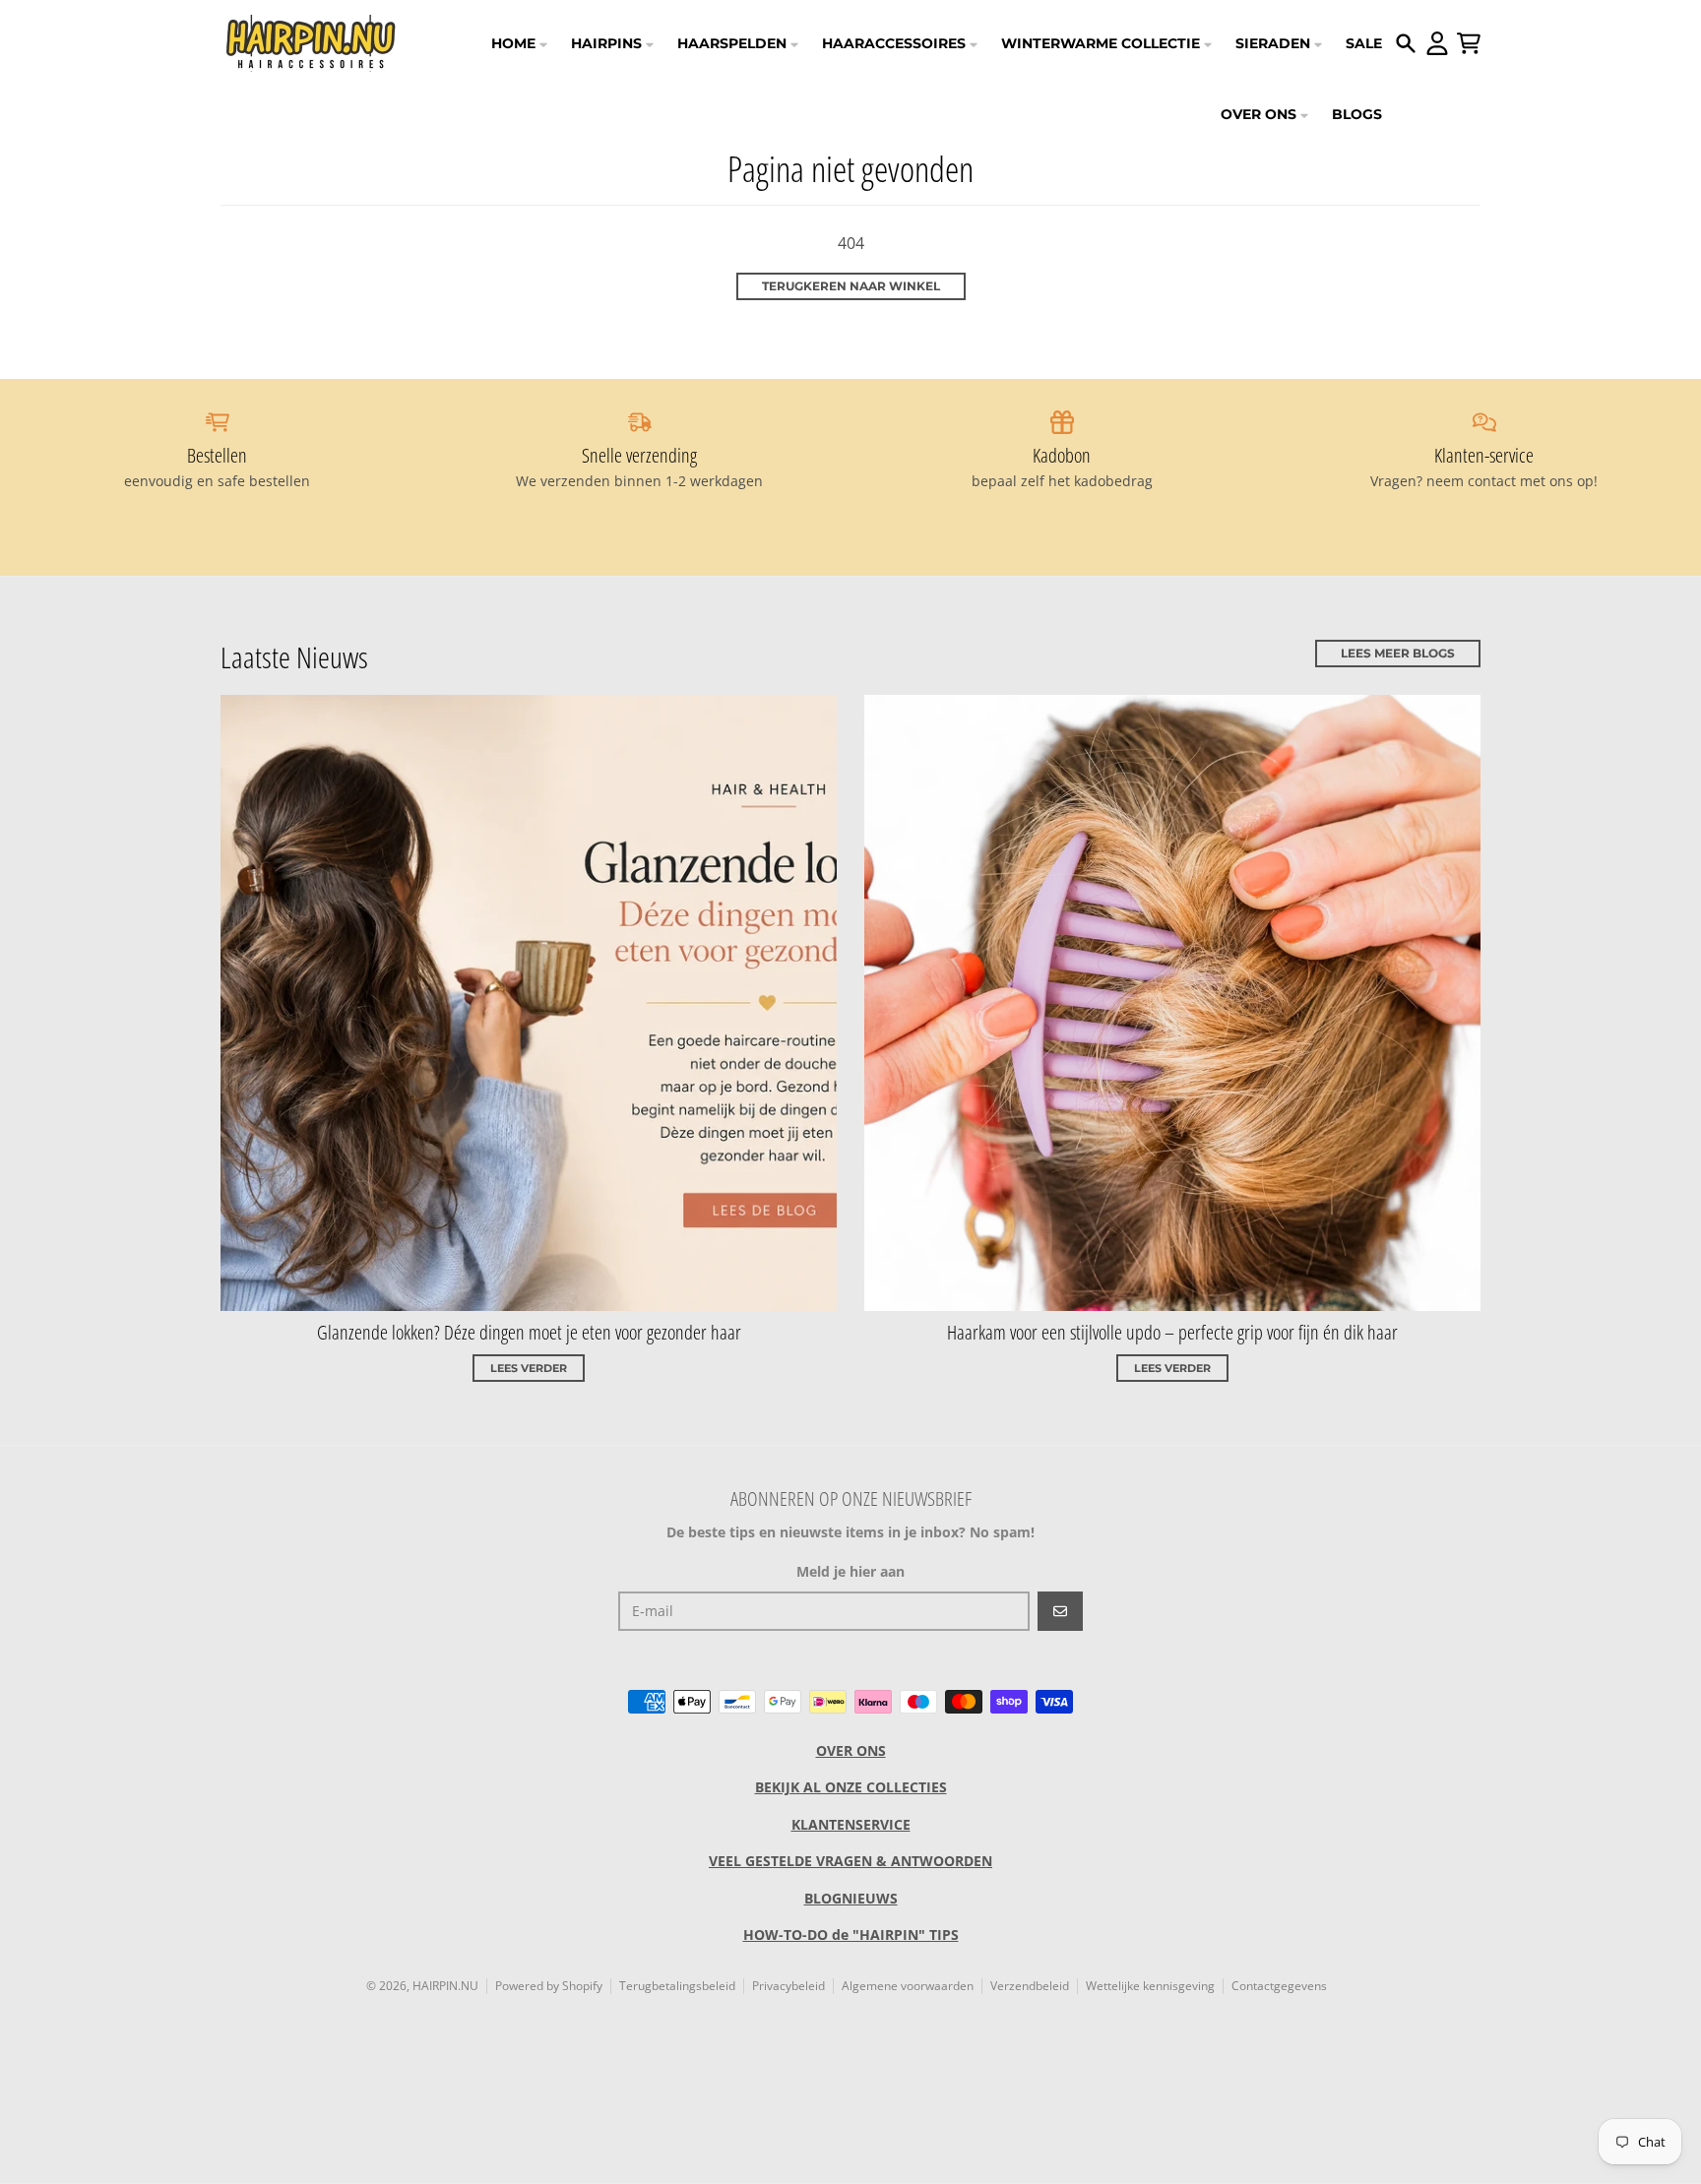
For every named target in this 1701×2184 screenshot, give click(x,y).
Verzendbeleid (1030, 1986)
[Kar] (1469, 43)
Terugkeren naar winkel (851, 286)
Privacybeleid (788, 1986)
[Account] (1437, 43)
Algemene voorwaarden (908, 1986)
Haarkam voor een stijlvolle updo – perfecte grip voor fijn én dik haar (1172, 1332)
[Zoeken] (1406, 43)
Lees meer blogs (1398, 653)
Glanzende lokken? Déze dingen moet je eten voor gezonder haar (529, 1332)
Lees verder (529, 1368)
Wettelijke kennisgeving (1150, 1986)
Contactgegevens (1279, 1986)
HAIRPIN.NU (445, 1986)
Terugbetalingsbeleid (677, 1986)
